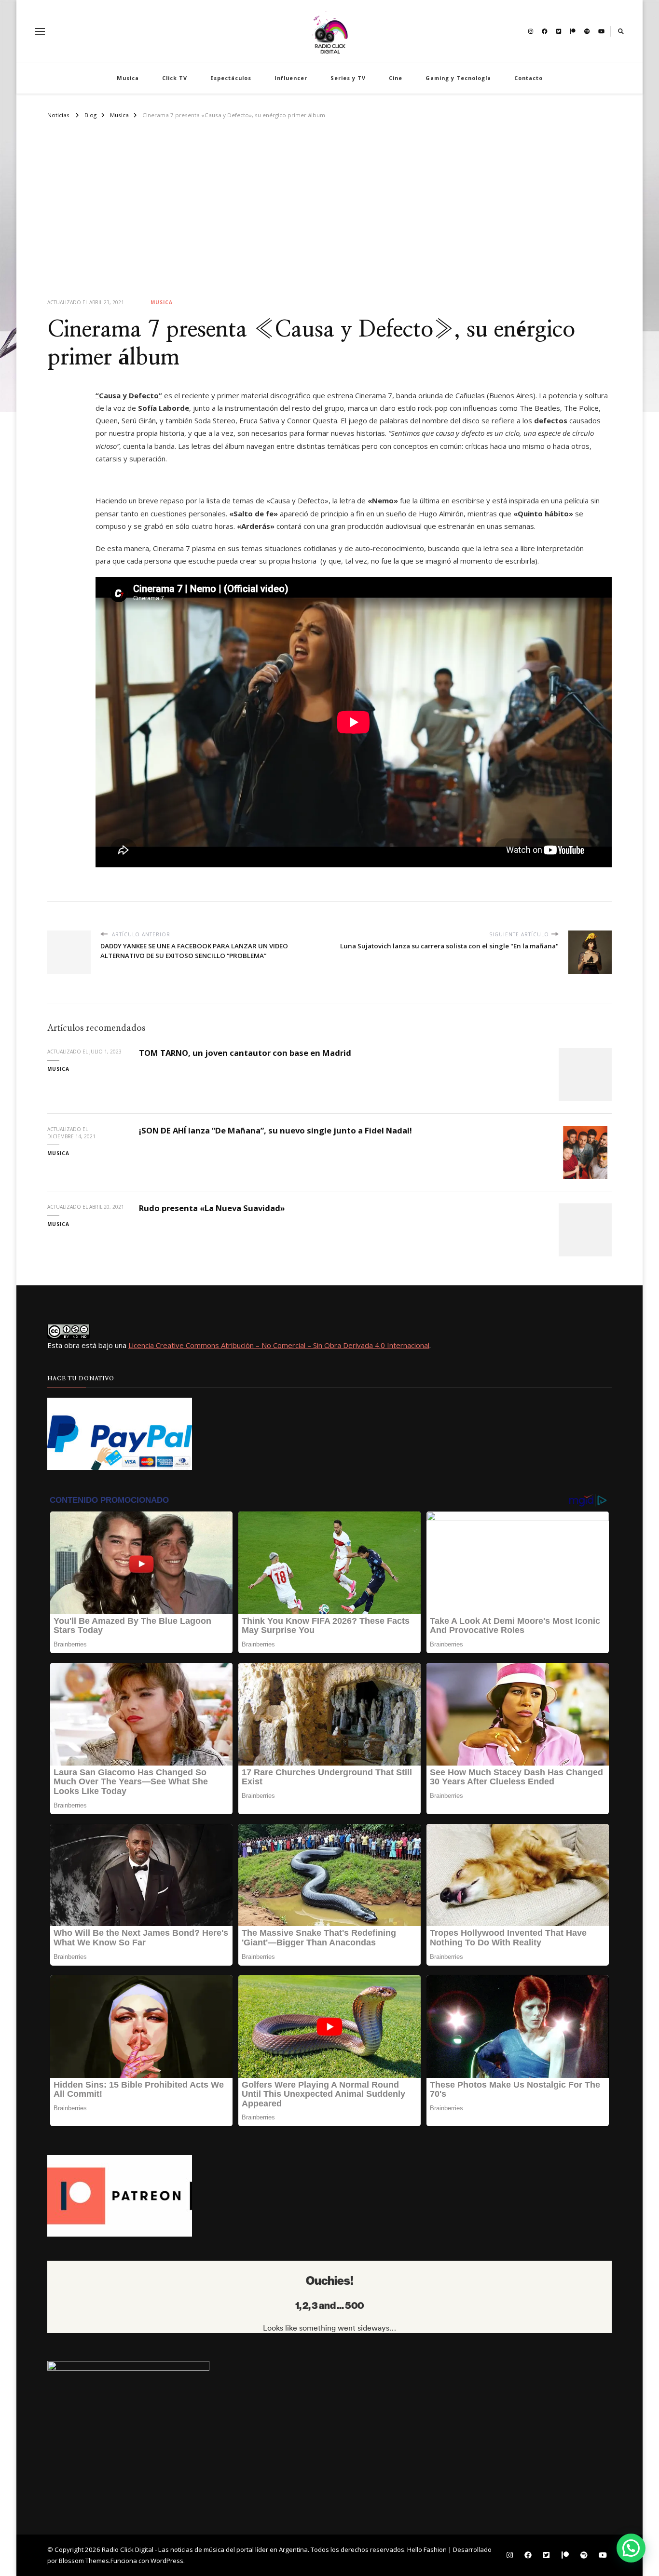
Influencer (291, 78)
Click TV (175, 78)
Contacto (529, 78)
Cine (396, 78)
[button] (631, 2548)
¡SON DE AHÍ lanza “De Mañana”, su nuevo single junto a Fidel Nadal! (275, 1130)
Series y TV (348, 78)
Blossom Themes (84, 2561)
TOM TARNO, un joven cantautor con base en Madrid (245, 1053)
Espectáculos (231, 78)
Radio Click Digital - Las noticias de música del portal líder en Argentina (205, 2549)
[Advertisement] (329, 217)
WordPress (167, 2561)
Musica (128, 78)
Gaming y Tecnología (458, 78)
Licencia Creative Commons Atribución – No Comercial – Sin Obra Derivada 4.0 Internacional (279, 1345)
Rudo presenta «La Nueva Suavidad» (212, 1208)
